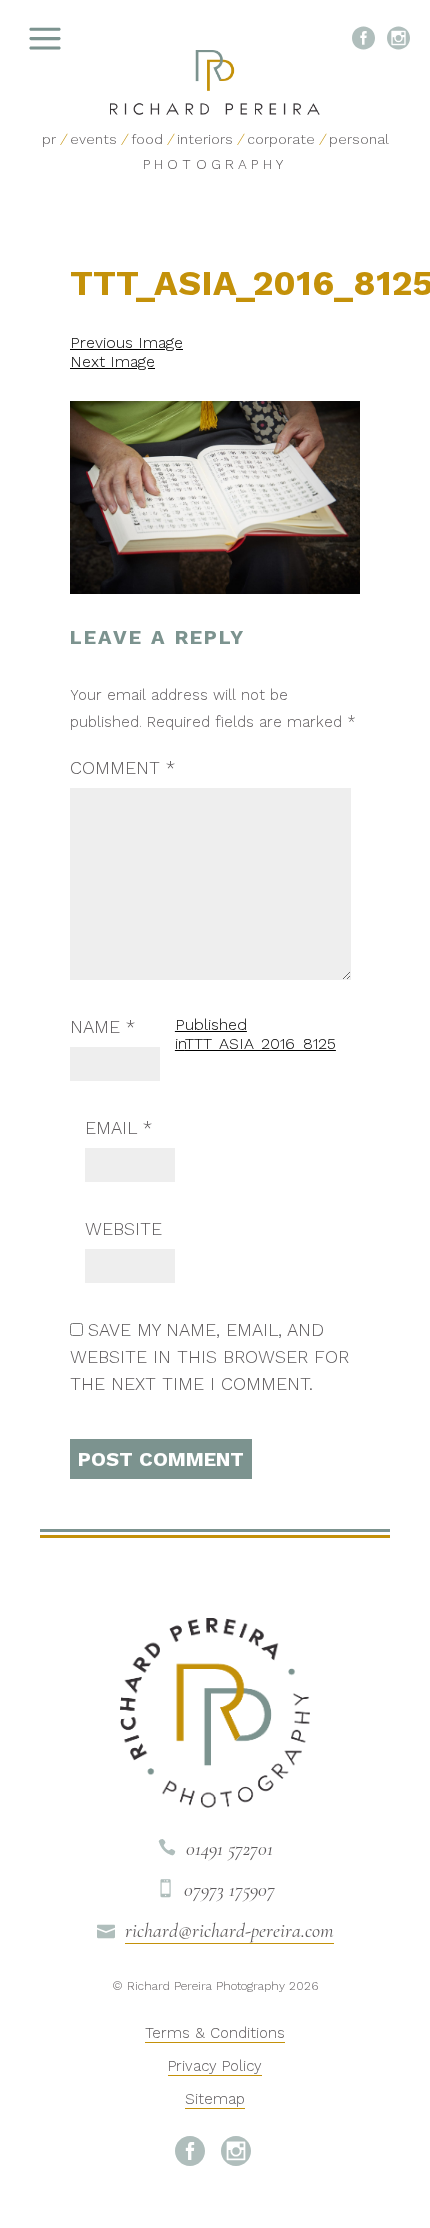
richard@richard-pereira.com (229, 1931)
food (147, 139)
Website (123, 1228)
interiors (205, 139)
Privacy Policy (215, 2066)
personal (359, 139)
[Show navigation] (95, 40)
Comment (122, 767)
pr (49, 139)
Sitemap (215, 2099)
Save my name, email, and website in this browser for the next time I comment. (209, 1356)
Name (102, 1026)
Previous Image (126, 342)
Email (118, 1127)
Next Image (112, 361)
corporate (281, 139)
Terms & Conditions (215, 2033)
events (93, 139)
